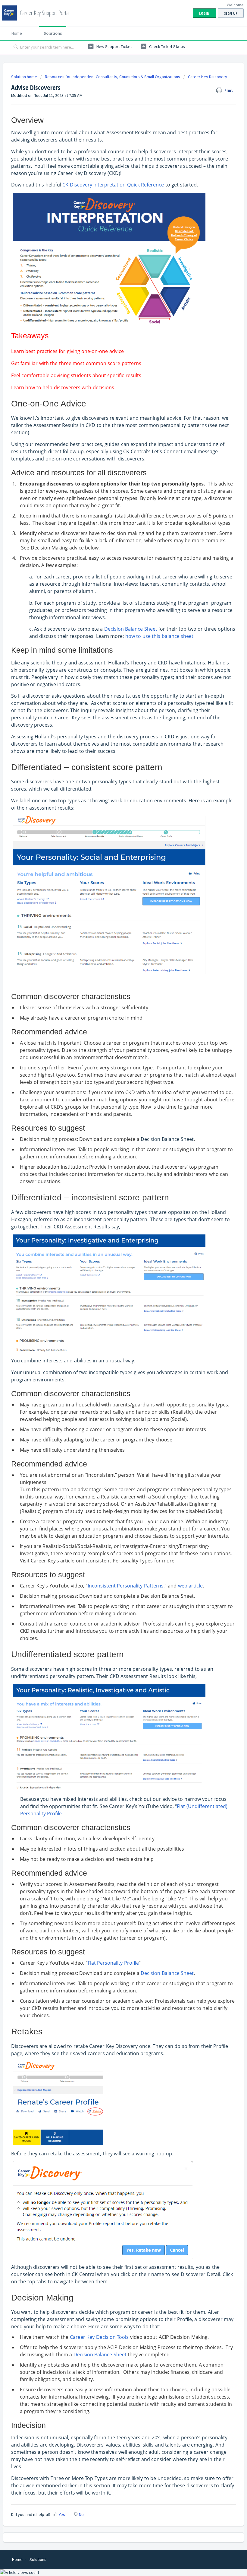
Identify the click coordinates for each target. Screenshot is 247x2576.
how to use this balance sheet (159, 636)
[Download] (112, 1329)
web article (190, 1586)
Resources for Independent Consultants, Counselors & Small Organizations (113, 77)
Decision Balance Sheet (131, 629)
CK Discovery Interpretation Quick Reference (113, 185)
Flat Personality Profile (113, 1963)
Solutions (53, 33)
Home (17, 33)
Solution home (25, 77)
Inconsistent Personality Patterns (126, 1586)
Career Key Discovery (208, 77)
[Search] (15, 47)
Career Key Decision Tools (99, 2337)
